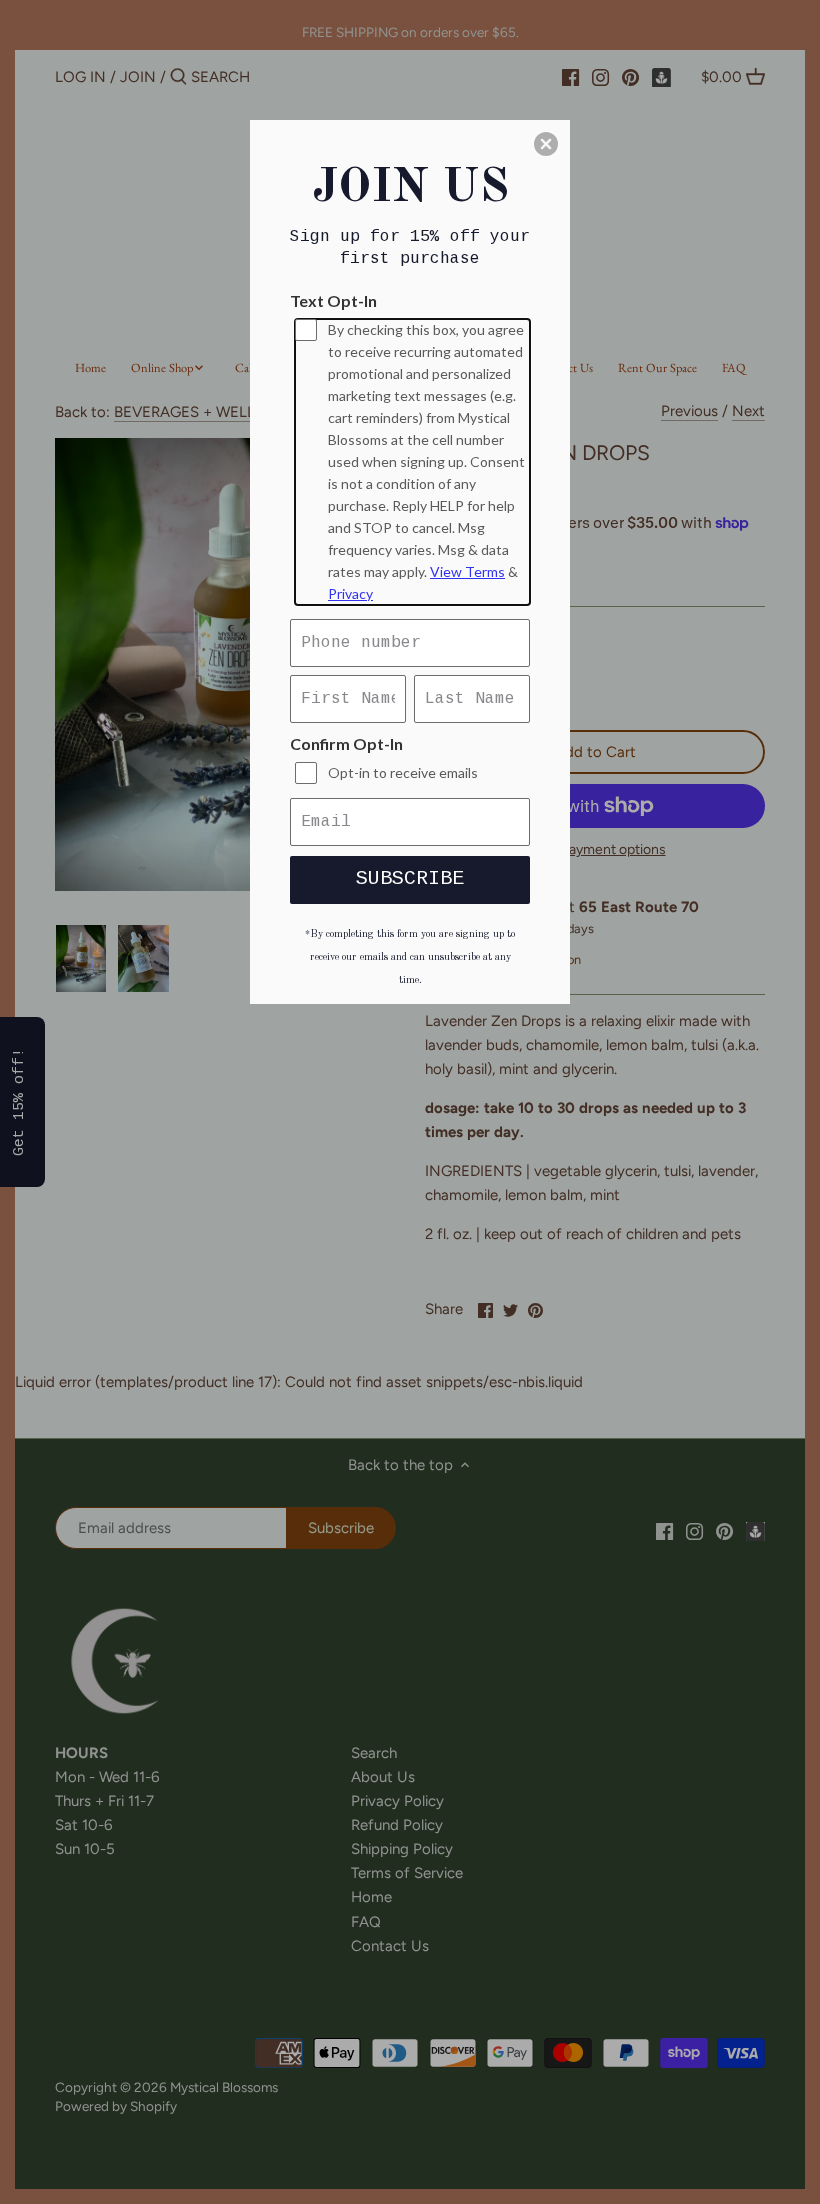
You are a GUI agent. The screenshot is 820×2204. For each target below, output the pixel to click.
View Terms (467, 571)
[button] (546, 144)
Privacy (350, 593)
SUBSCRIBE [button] (410, 878)
